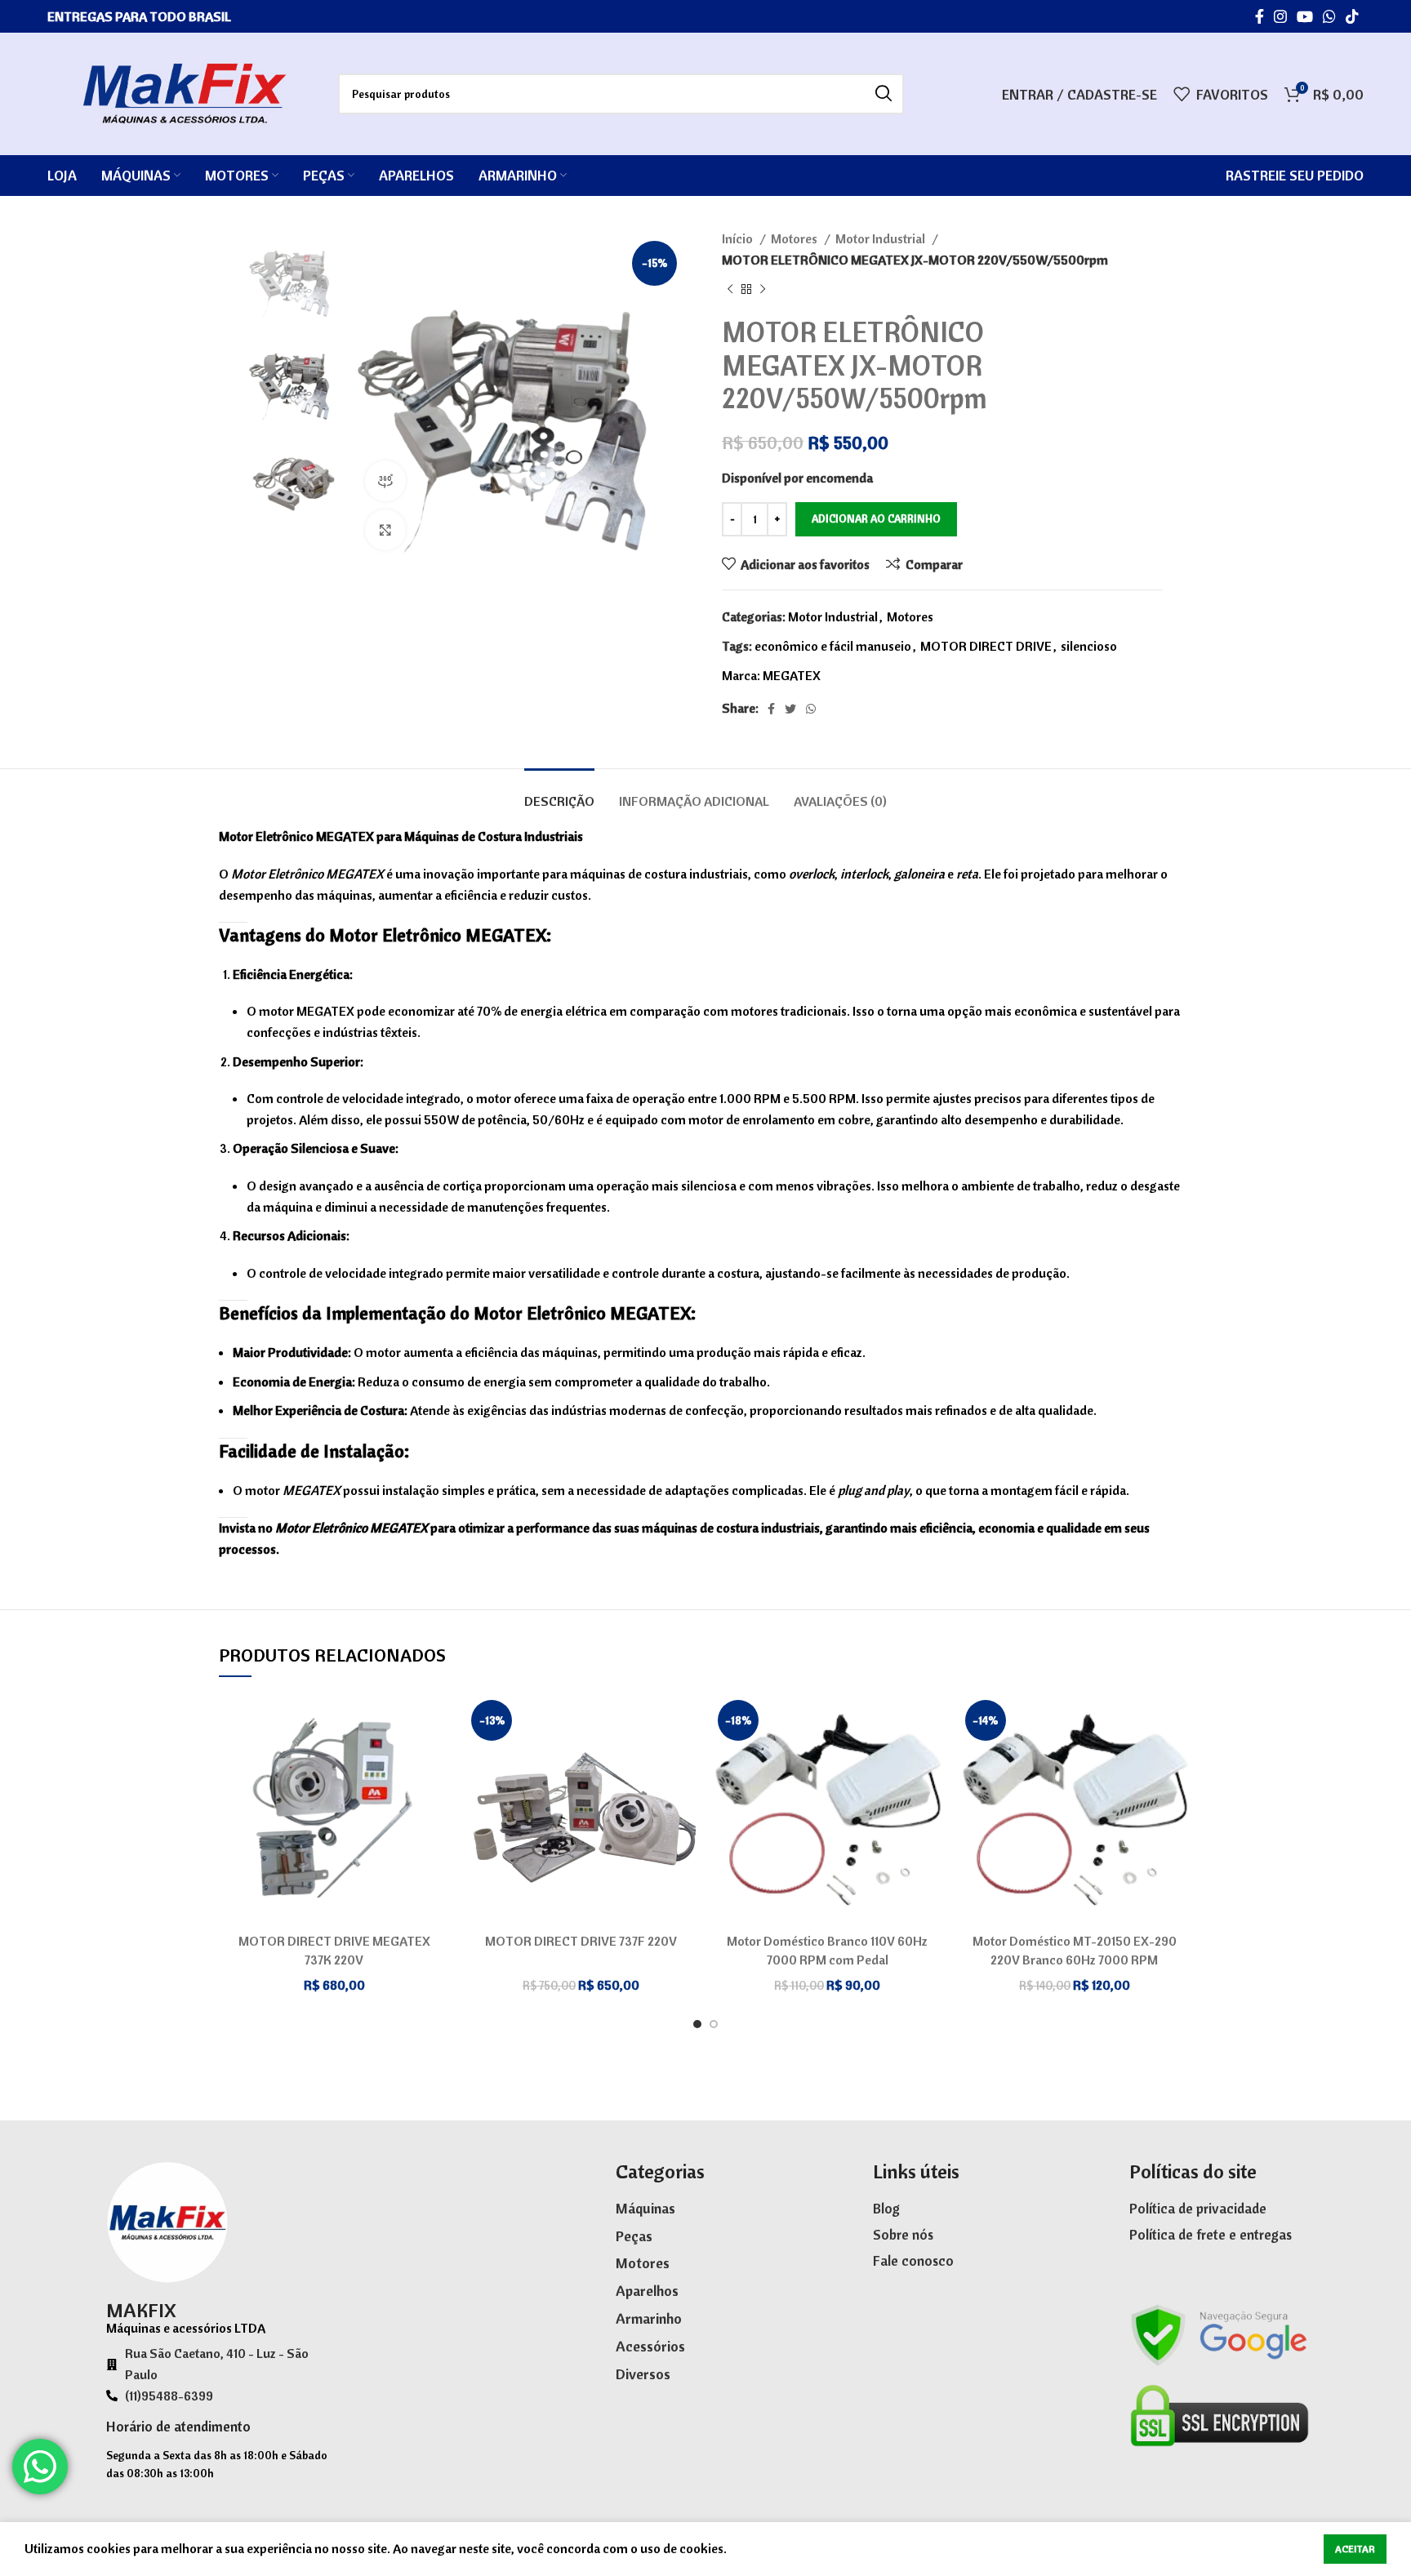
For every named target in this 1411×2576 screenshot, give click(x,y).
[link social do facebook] (1260, 16)
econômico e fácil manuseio (833, 646)
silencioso (1089, 646)
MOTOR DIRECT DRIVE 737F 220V (581, 1941)
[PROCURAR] (884, 94)
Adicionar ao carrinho (876, 518)
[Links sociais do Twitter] (790, 709)
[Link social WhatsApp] (1329, 16)
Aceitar (1355, 2549)
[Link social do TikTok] (1352, 16)
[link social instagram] (1280, 16)
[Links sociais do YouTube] (1305, 16)
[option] (294, 274)
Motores (795, 238)
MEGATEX (792, 675)
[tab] (559, 793)
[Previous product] (730, 290)
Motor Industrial (881, 238)
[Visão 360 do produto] (385, 481)
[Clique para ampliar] (385, 530)
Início (739, 238)
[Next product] (763, 290)
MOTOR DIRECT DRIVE (986, 646)
